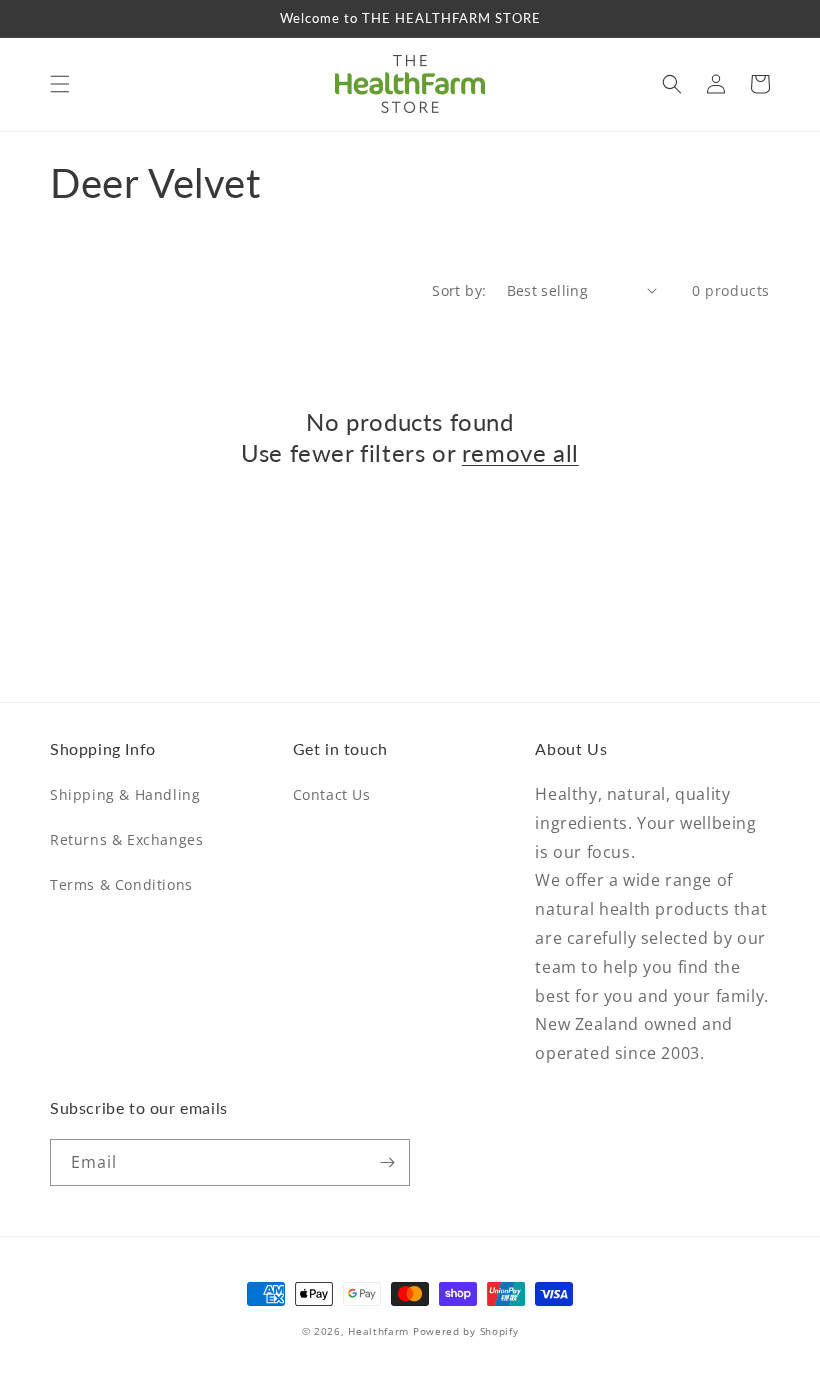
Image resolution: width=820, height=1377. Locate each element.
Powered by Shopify (466, 1331)
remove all (520, 452)
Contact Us (332, 794)
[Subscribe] (387, 1162)
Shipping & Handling (125, 794)
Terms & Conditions (121, 884)
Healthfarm (378, 1331)
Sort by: (459, 290)
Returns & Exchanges (126, 839)
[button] (60, 84)
